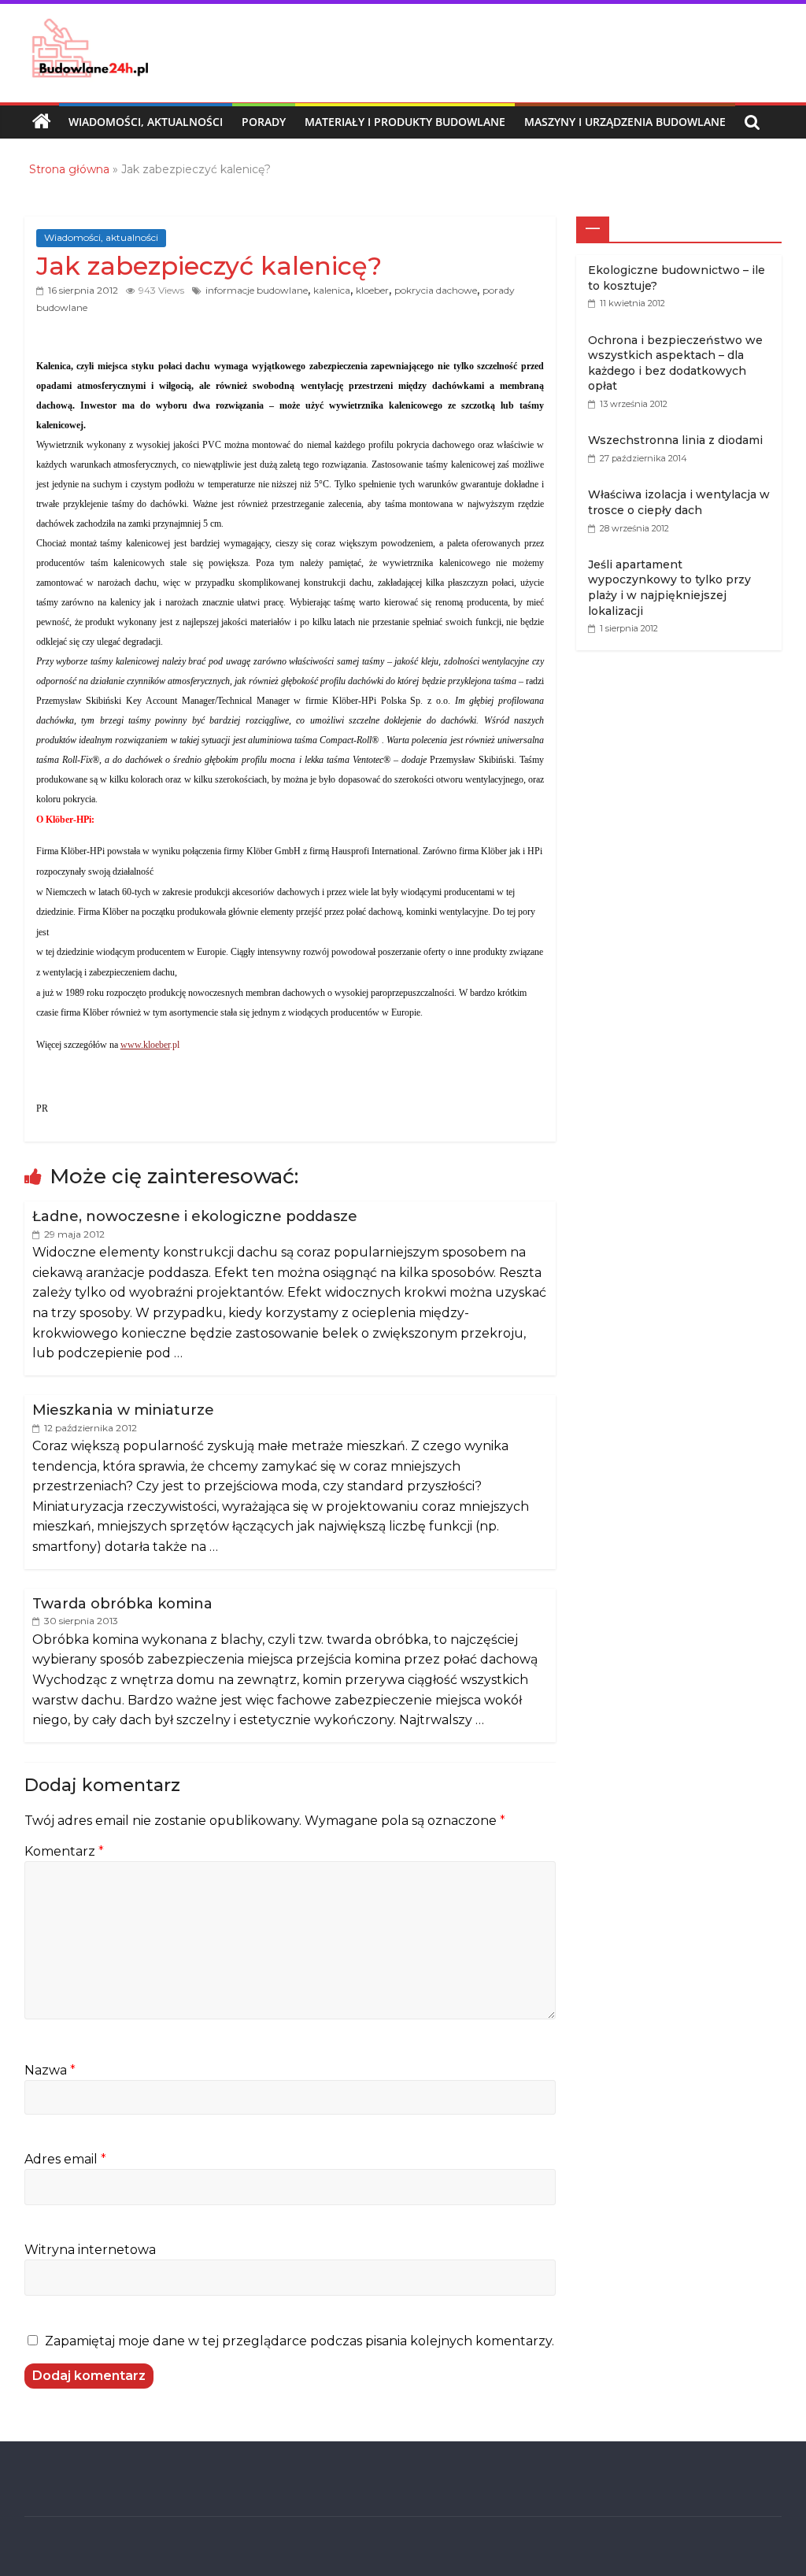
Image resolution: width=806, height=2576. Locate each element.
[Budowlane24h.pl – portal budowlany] (42, 122)
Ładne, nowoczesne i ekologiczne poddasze (195, 1216)
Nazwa (50, 2070)
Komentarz (64, 1851)
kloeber (372, 290)
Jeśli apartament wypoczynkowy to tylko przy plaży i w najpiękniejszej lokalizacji (669, 588)
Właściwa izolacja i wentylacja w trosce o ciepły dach (679, 502)
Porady (264, 122)
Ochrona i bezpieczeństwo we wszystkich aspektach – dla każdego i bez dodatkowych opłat (675, 363)
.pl (150, 1045)
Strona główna (69, 169)
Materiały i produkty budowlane (405, 122)
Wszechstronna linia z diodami (675, 440)
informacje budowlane (257, 290)
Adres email (65, 2159)
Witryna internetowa (90, 2250)
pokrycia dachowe (436, 290)
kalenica (332, 290)
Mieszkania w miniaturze (123, 1410)
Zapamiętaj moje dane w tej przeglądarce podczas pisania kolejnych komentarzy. (299, 2341)
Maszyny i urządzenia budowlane (625, 122)
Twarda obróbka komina (122, 1604)
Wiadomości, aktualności (146, 122)
